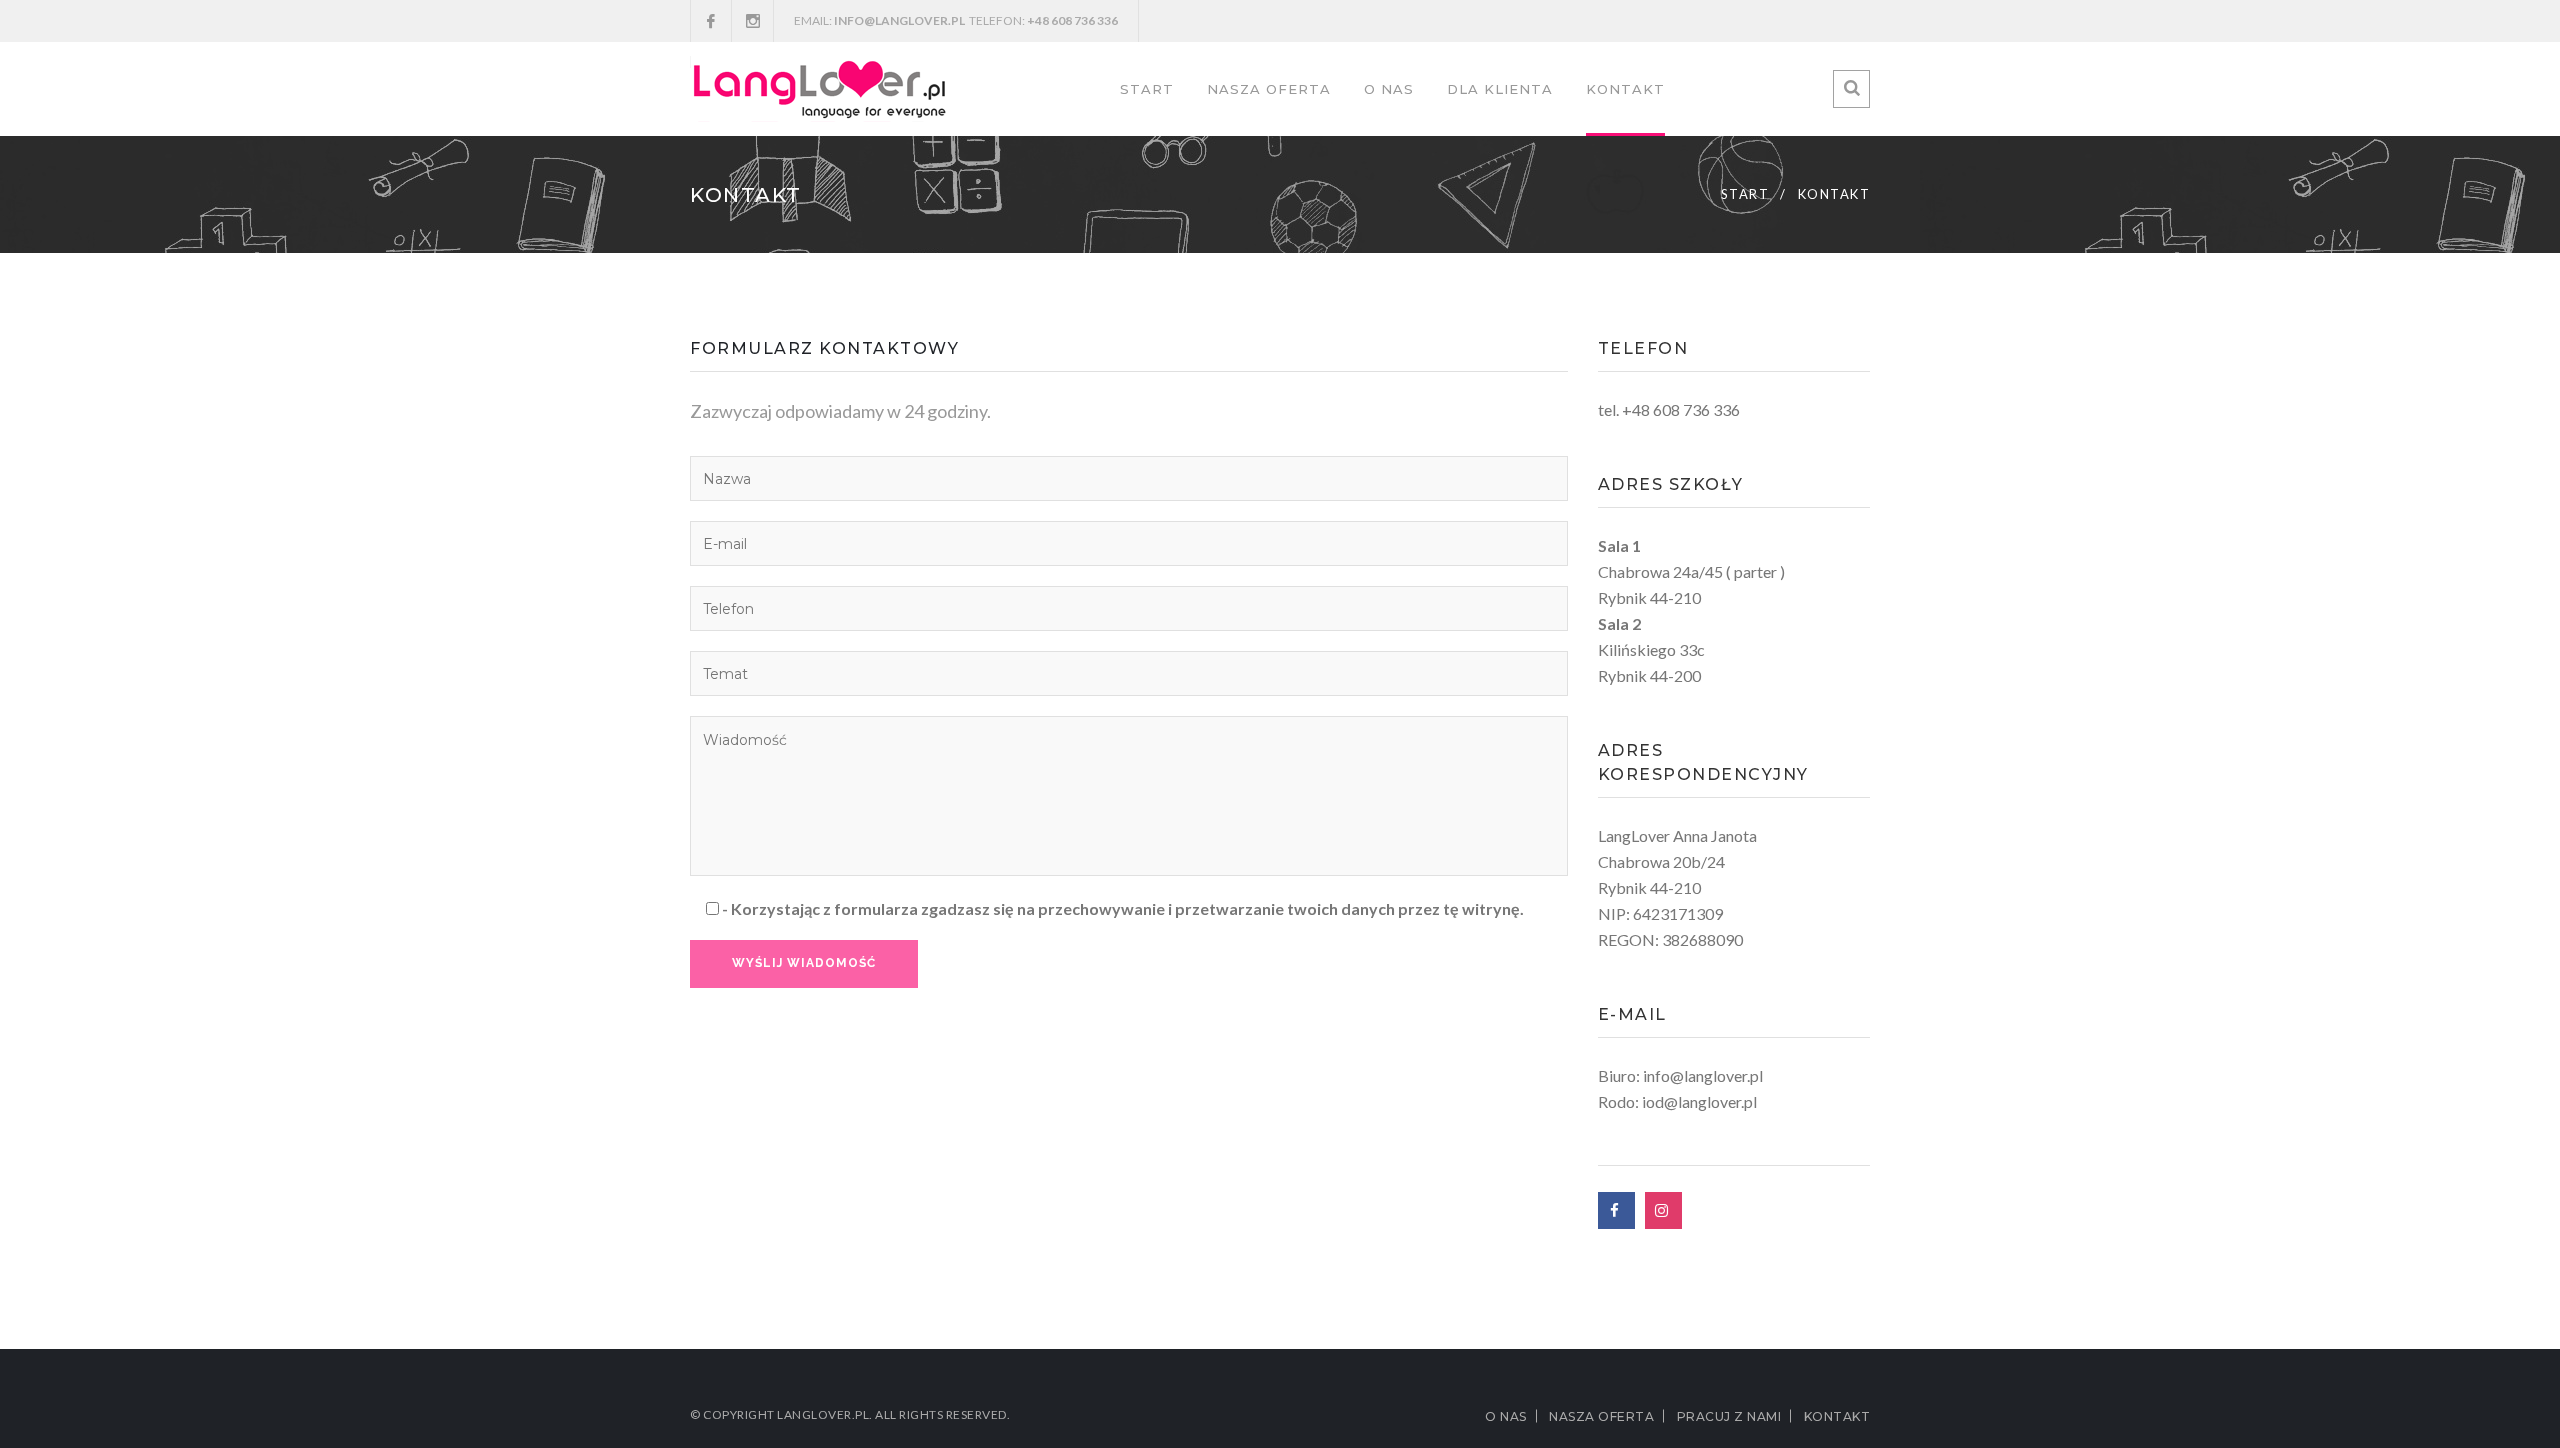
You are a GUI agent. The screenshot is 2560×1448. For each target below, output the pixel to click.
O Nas (1389, 89)
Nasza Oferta (1269, 89)
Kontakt (1625, 89)
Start (1147, 89)
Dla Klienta (1500, 89)
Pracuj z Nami (1729, 1416)
